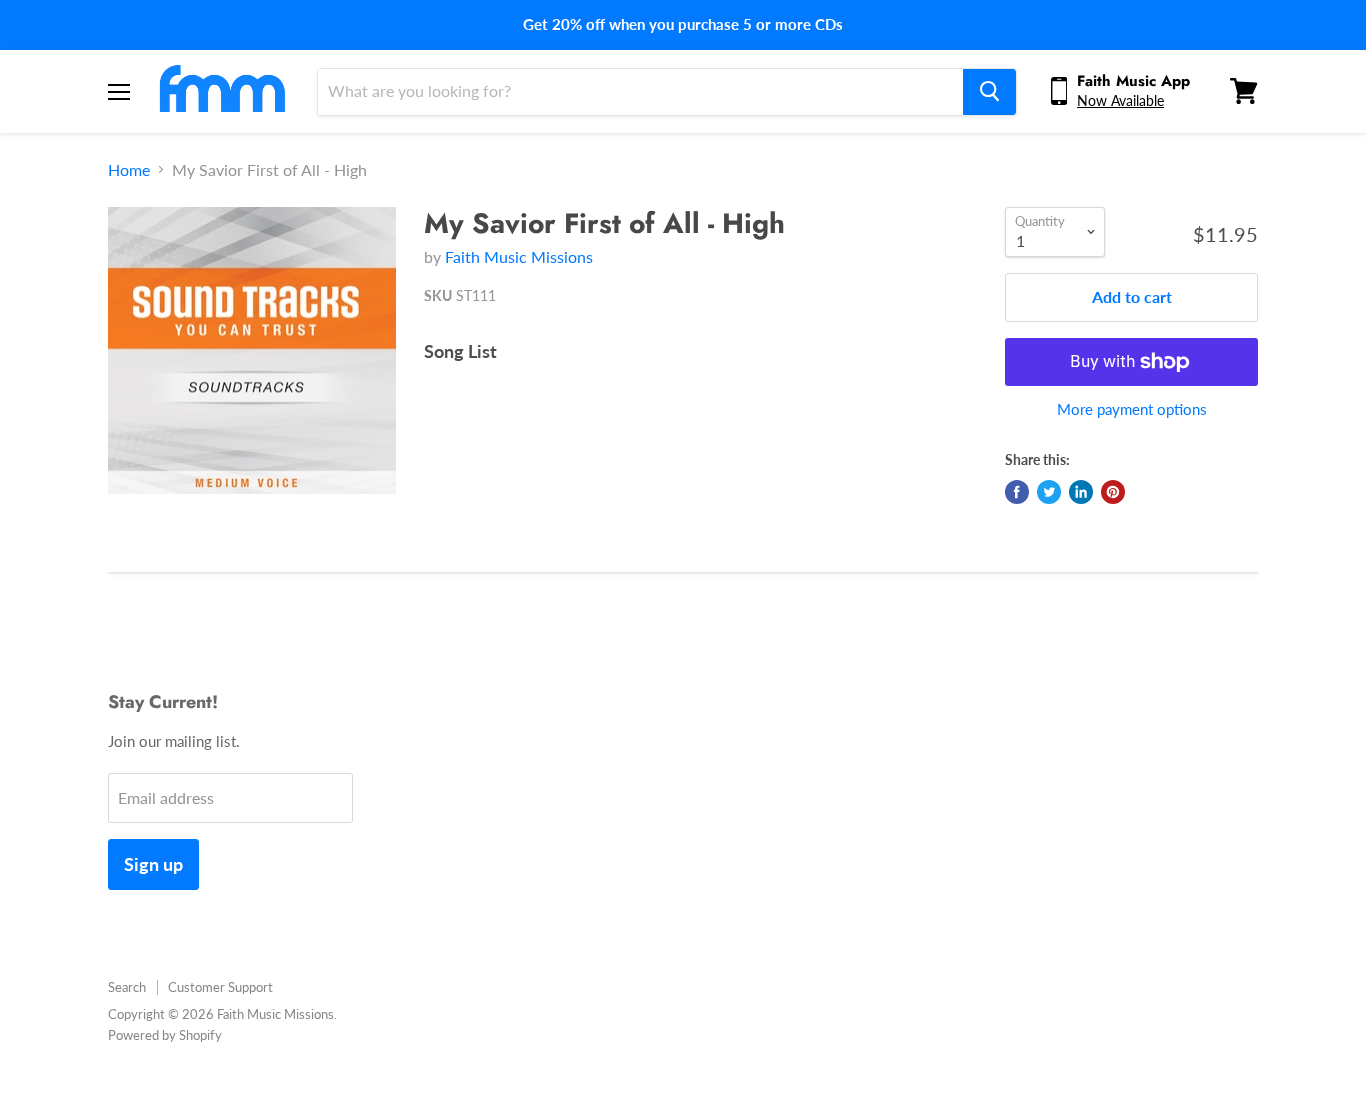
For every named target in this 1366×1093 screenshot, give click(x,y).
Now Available (1120, 100)
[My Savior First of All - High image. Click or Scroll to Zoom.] (252, 351)
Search (127, 987)
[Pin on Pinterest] (1113, 492)
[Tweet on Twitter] (1049, 492)
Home (129, 170)
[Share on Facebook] (1017, 492)
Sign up (153, 864)
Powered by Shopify (165, 1035)
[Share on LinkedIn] (1081, 492)
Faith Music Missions (519, 256)
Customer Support (220, 987)
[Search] (989, 91)
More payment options (1132, 409)
